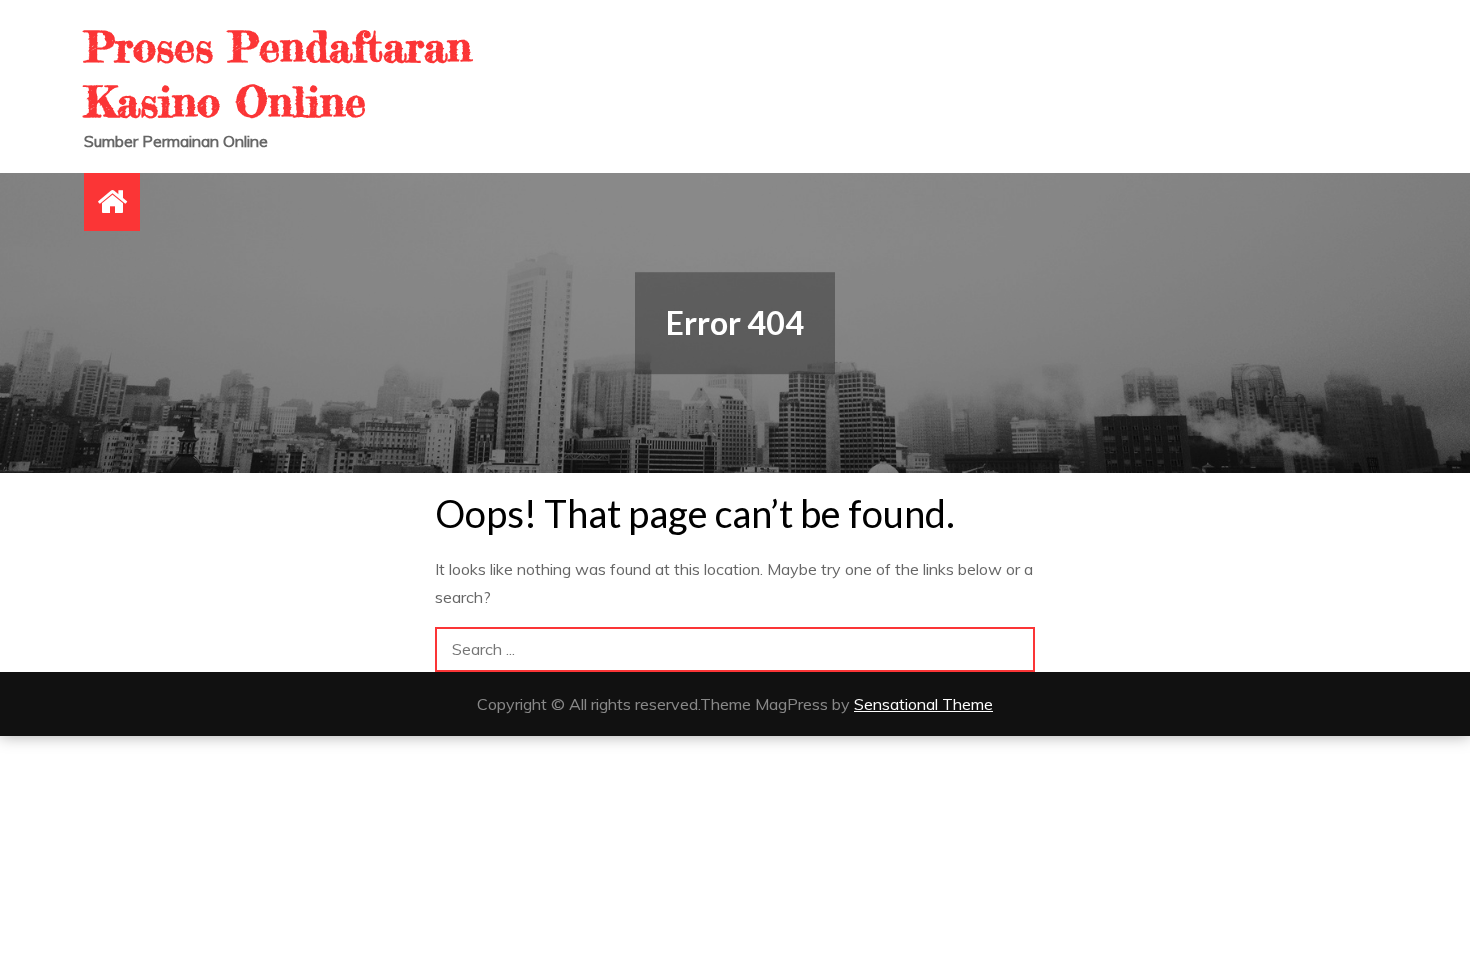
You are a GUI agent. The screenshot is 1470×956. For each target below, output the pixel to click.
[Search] (1012, 649)
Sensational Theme (923, 704)
